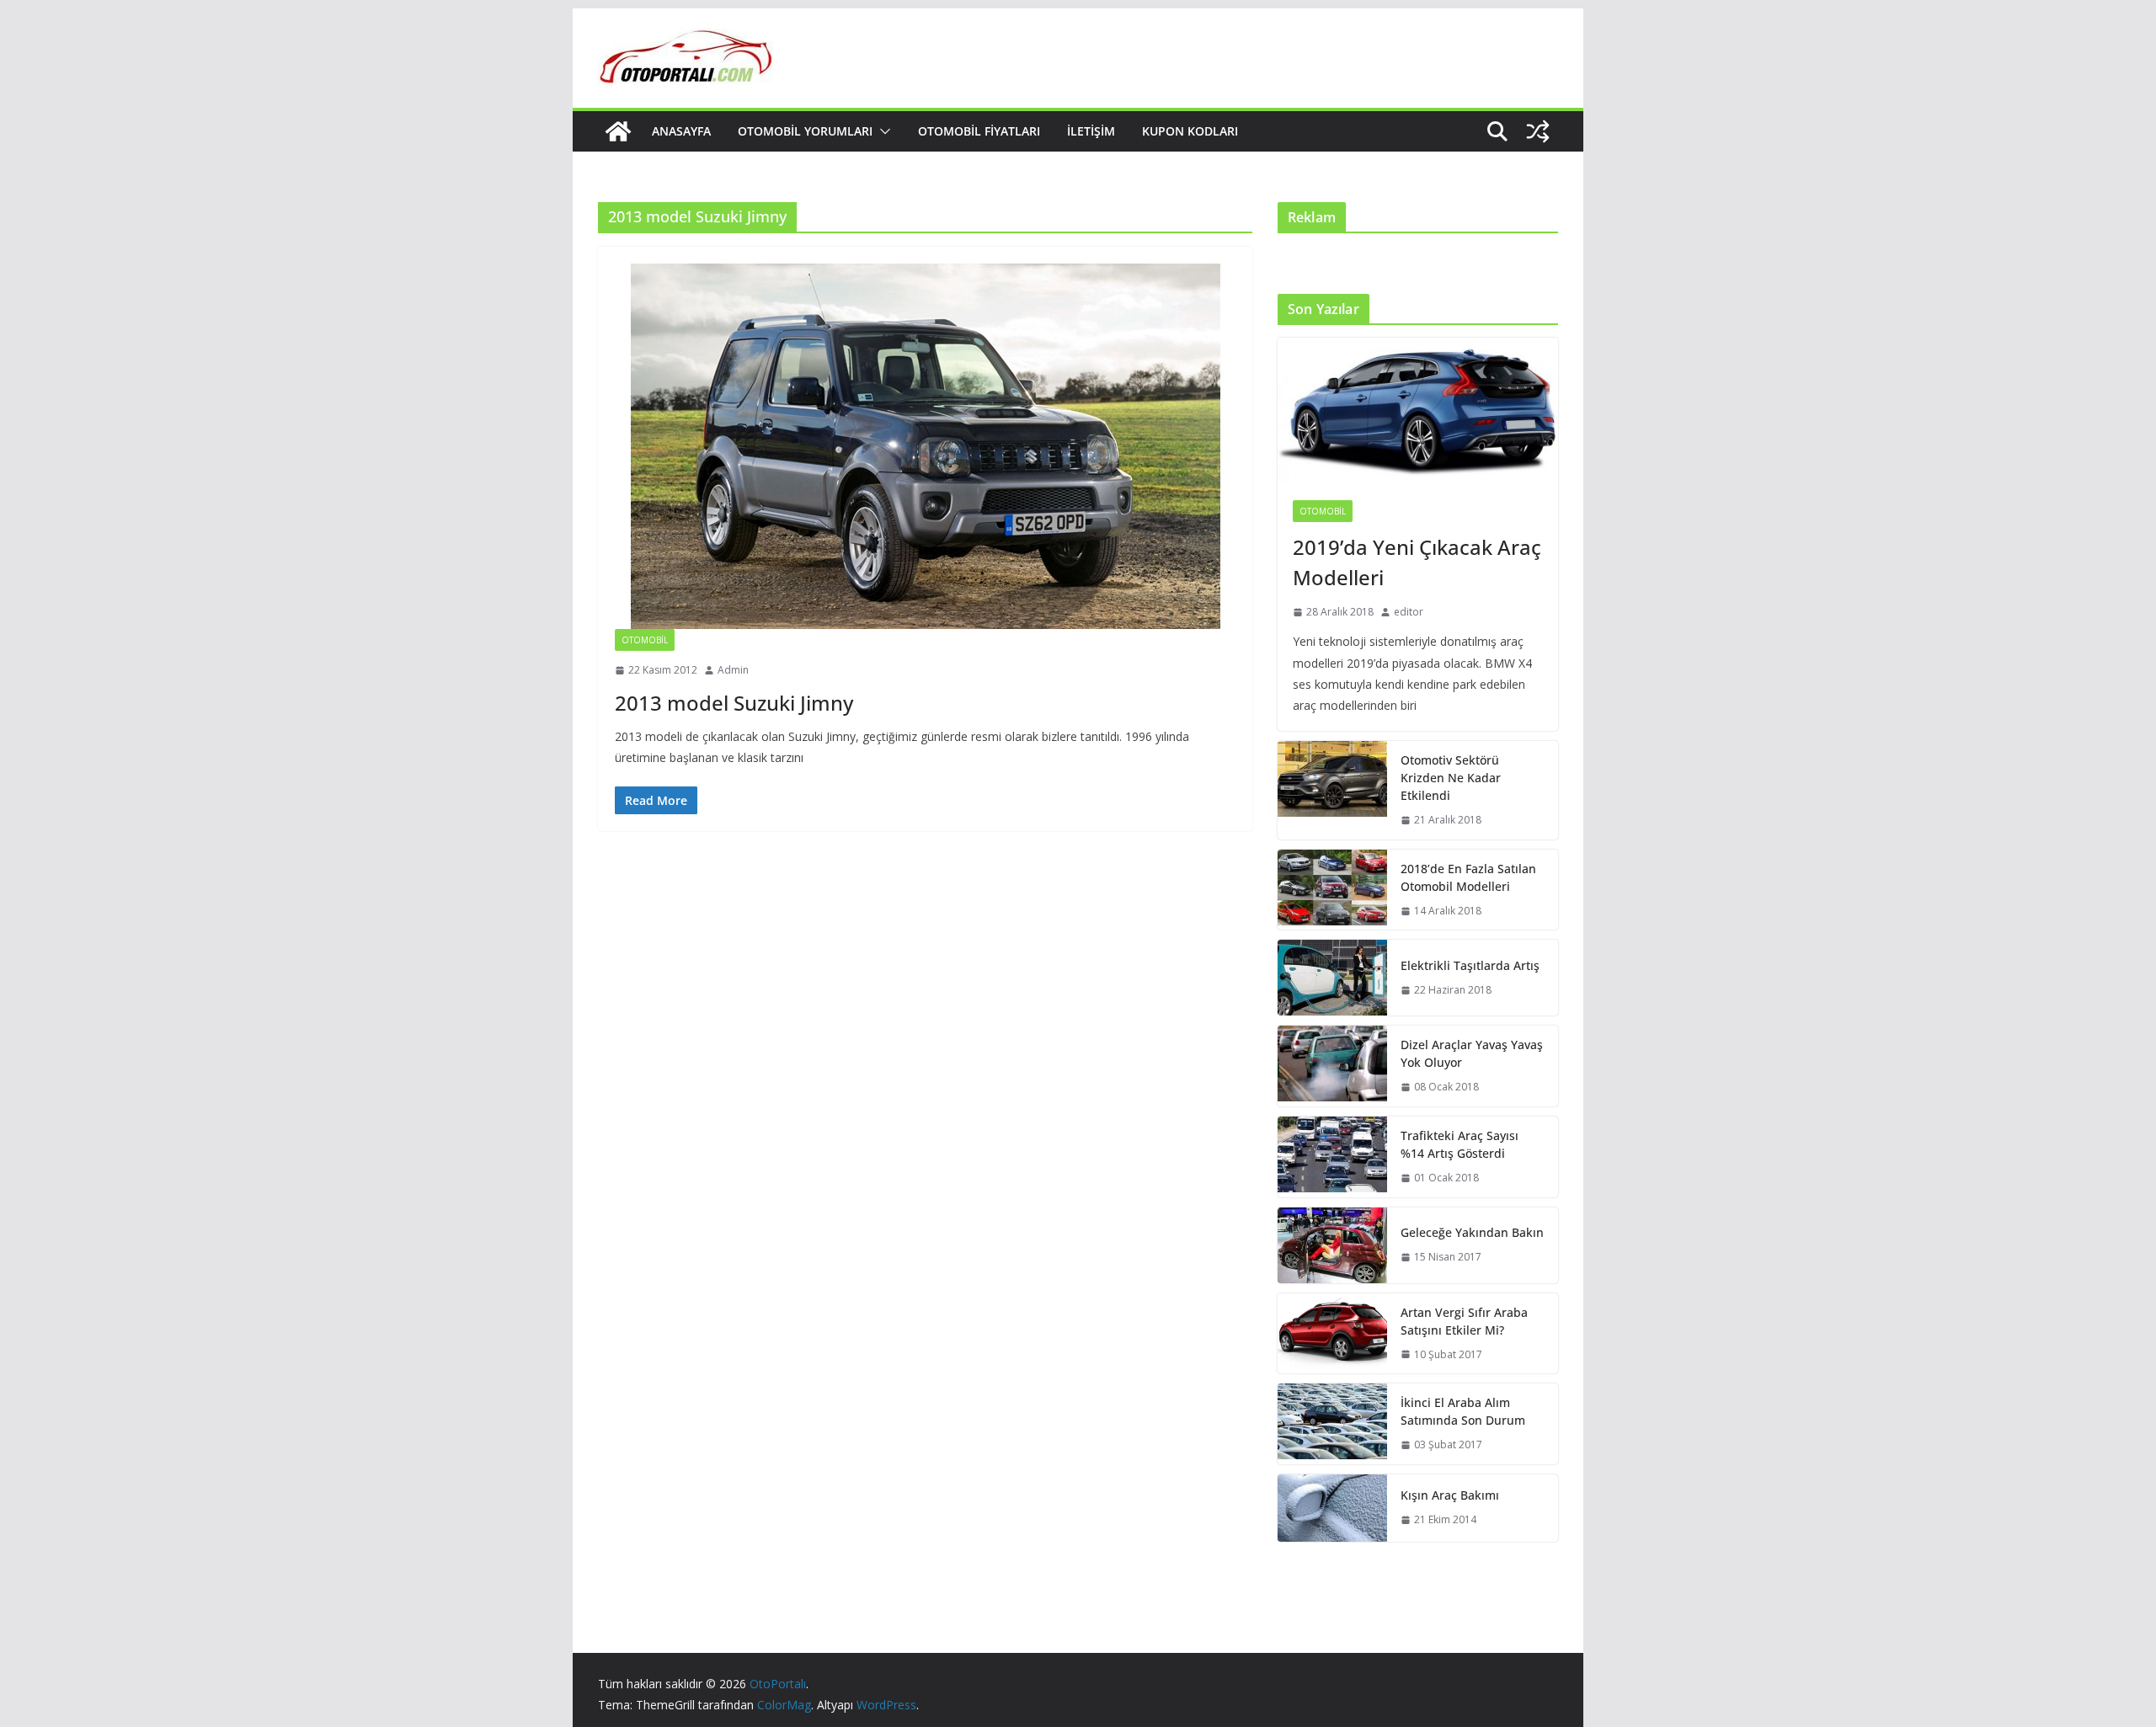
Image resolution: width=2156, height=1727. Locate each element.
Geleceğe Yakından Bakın (1472, 1232)
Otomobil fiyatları (979, 131)
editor (1409, 612)
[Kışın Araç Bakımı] (1332, 1508)
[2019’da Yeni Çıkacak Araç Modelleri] (1418, 411)
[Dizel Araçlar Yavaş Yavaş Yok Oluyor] (1332, 1066)
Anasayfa (681, 131)
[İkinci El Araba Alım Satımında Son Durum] (1332, 1424)
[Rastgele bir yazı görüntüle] (1538, 131)
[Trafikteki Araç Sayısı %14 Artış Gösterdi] (1332, 1157)
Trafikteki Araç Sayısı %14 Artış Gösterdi (1460, 1144)
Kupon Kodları (1190, 131)
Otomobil (645, 640)
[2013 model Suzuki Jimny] (925, 446)
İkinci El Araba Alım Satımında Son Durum (1463, 1411)
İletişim (1091, 131)
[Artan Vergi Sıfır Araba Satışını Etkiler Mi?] (1332, 1334)
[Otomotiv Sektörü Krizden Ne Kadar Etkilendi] (1332, 790)
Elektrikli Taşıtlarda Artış (1470, 965)
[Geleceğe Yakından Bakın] (1332, 1245)
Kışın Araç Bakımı (1450, 1495)
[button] (882, 131)
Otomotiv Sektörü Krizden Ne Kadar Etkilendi (1451, 778)
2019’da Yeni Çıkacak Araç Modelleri (1417, 562)
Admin (733, 670)
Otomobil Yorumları (805, 131)
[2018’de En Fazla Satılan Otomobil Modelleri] (1332, 890)
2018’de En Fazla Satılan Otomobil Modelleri (1468, 877)
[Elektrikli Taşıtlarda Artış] (1332, 978)
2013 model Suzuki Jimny (734, 703)
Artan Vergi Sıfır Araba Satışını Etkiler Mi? (1464, 1321)
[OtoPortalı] (618, 131)
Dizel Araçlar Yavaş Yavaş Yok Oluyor (1472, 1053)
